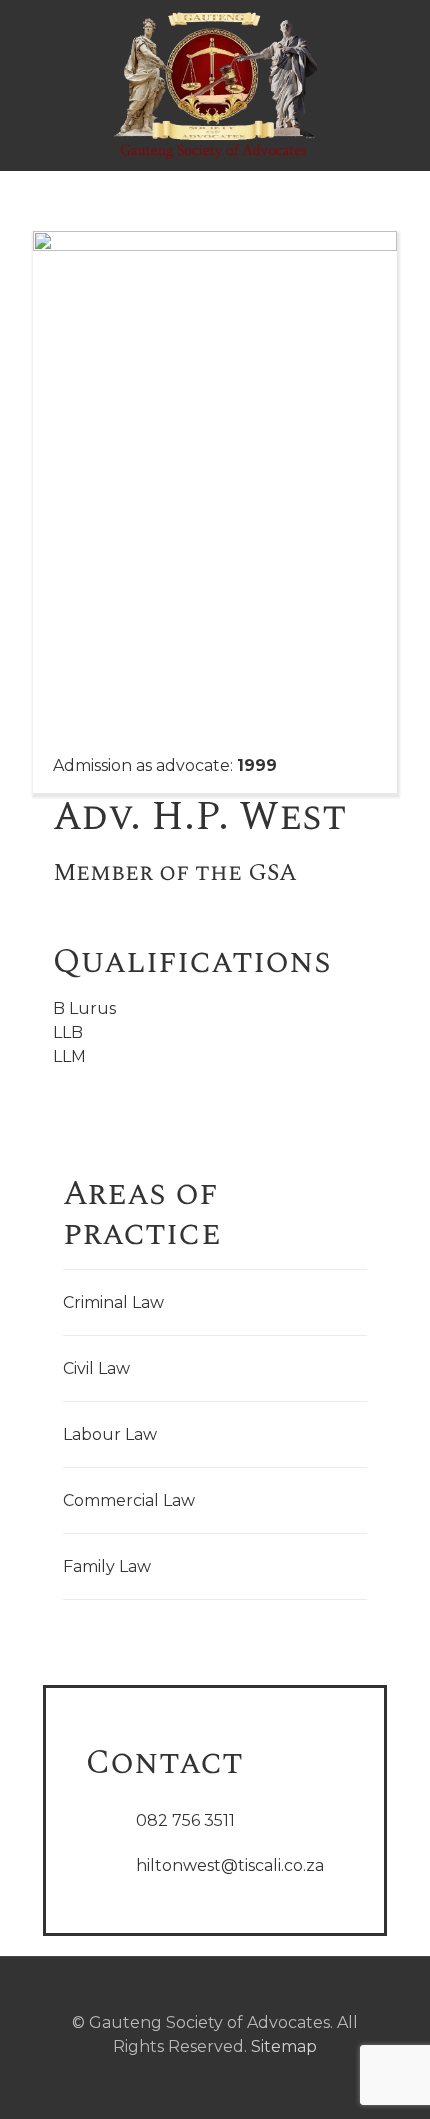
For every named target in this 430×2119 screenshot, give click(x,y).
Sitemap (284, 2046)
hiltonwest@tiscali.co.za (230, 1865)
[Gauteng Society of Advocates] (215, 85)
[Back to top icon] (215, 1998)
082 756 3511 (185, 1820)
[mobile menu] (403, 40)
